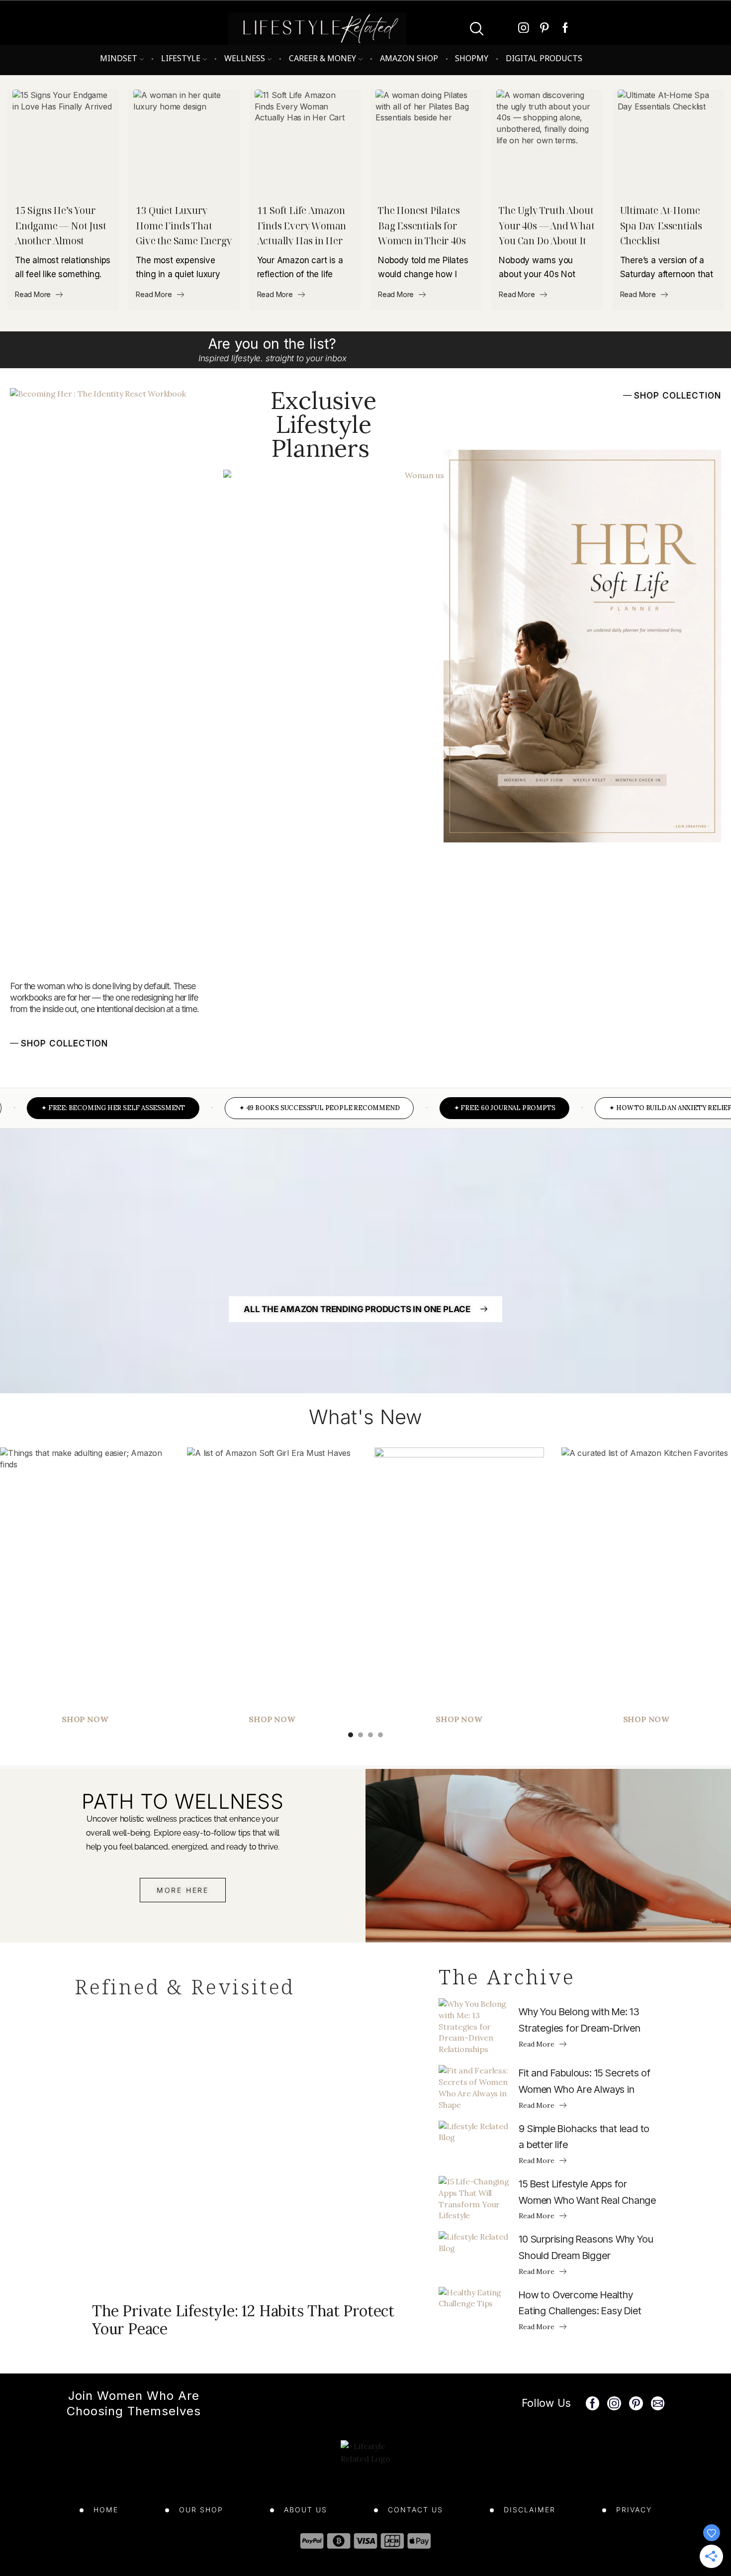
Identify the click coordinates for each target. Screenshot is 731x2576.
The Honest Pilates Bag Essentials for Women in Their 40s (422, 226)
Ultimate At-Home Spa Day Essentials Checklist (661, 226)
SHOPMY (472, 58)
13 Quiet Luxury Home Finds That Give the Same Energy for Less (183, 226)
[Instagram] (524, 29)
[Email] (658, 2403)
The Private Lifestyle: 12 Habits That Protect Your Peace (243, 2320)
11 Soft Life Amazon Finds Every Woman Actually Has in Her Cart (302, 226)
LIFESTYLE (181, 58)
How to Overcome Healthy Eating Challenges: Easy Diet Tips (580, 2304)
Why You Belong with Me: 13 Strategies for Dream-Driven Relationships (580, 2021)
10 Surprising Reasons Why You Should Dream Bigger (586, 2247)
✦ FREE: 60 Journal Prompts (468, 1108)
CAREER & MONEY (322, 58)
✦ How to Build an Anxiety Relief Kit (641, 1108)
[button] (59, 1042)
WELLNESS (245, 58)
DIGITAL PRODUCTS (544, 58)
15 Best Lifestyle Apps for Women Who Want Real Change (587, 2192)
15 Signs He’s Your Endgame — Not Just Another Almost (60, 226)
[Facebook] (565, 29)
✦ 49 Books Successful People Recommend (282, 1108)
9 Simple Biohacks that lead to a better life (584, 2137)
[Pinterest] (545, 29)
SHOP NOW (272, 1719)
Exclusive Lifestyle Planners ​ (323, 424)
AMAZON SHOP (409, 58)
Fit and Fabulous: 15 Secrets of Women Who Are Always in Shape (585, 2082)
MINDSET (119, 58)
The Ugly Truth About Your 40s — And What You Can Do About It (547, 226)
